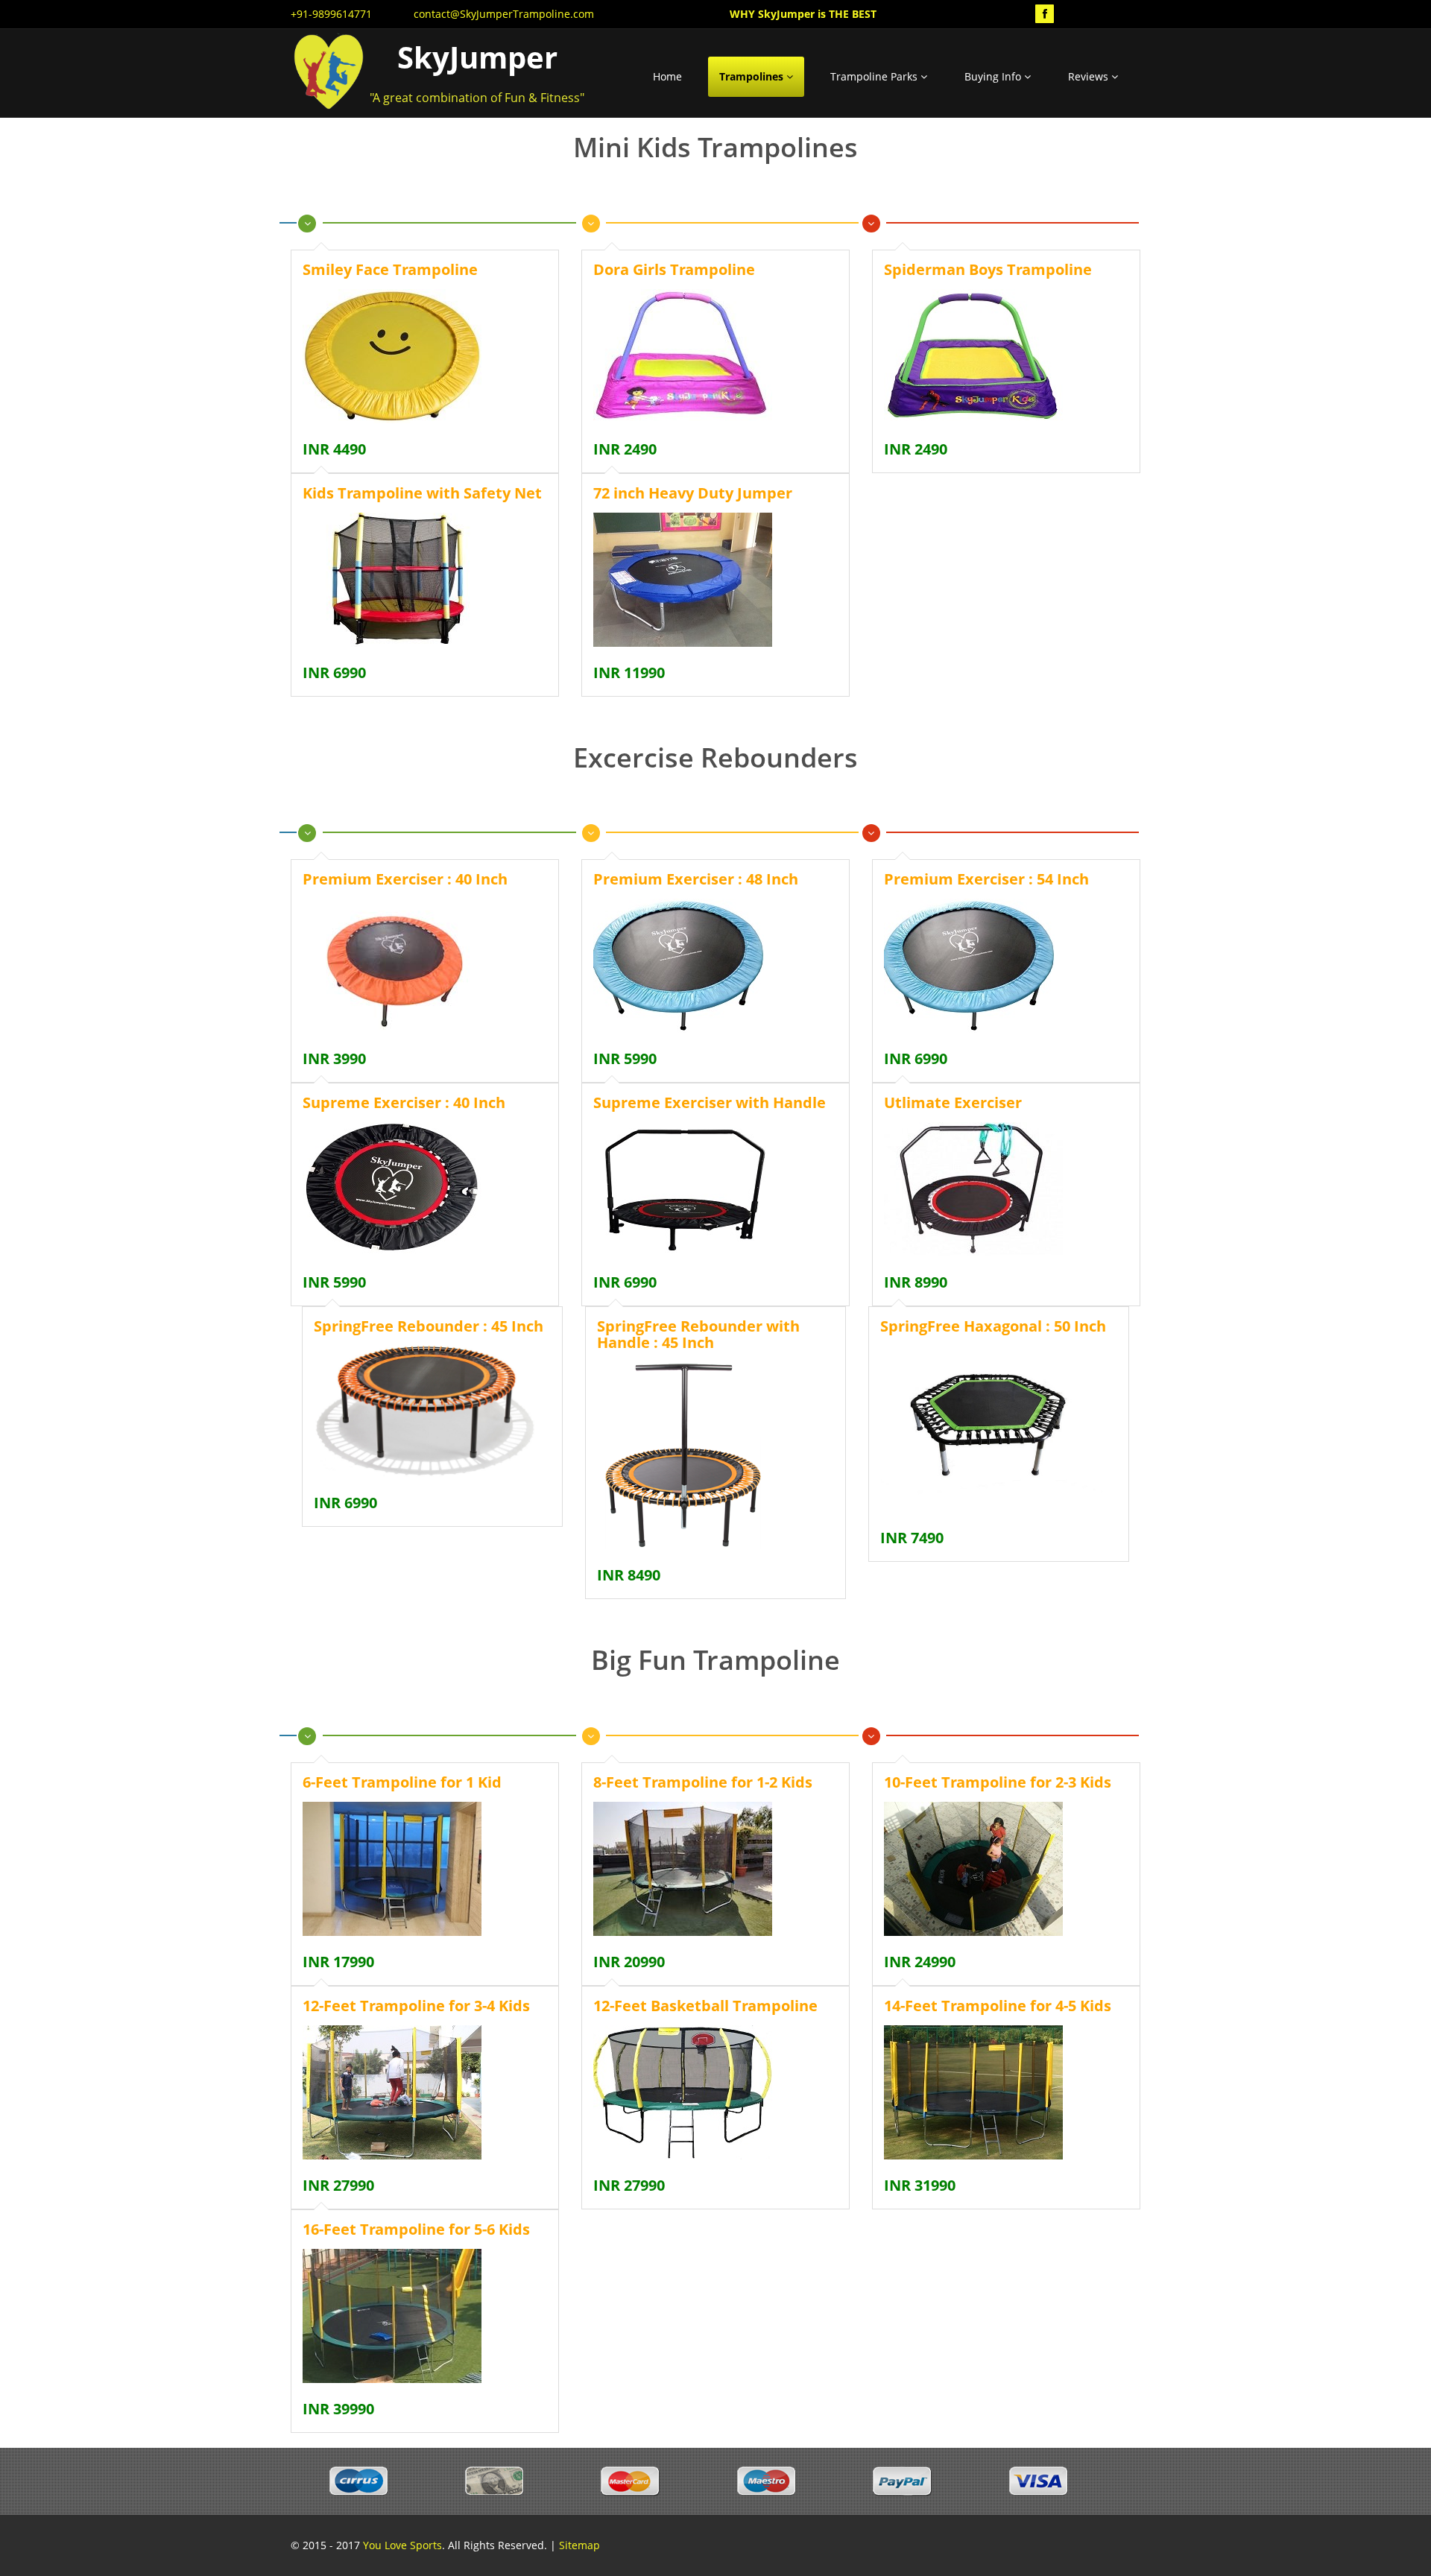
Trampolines (753, 76)
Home (667, 76)
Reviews (1090, 76)
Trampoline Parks (875, 76)
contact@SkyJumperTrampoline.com (504, 14)
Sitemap (579, 2545)
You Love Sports (402, 2545)
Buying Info (994, 76)
